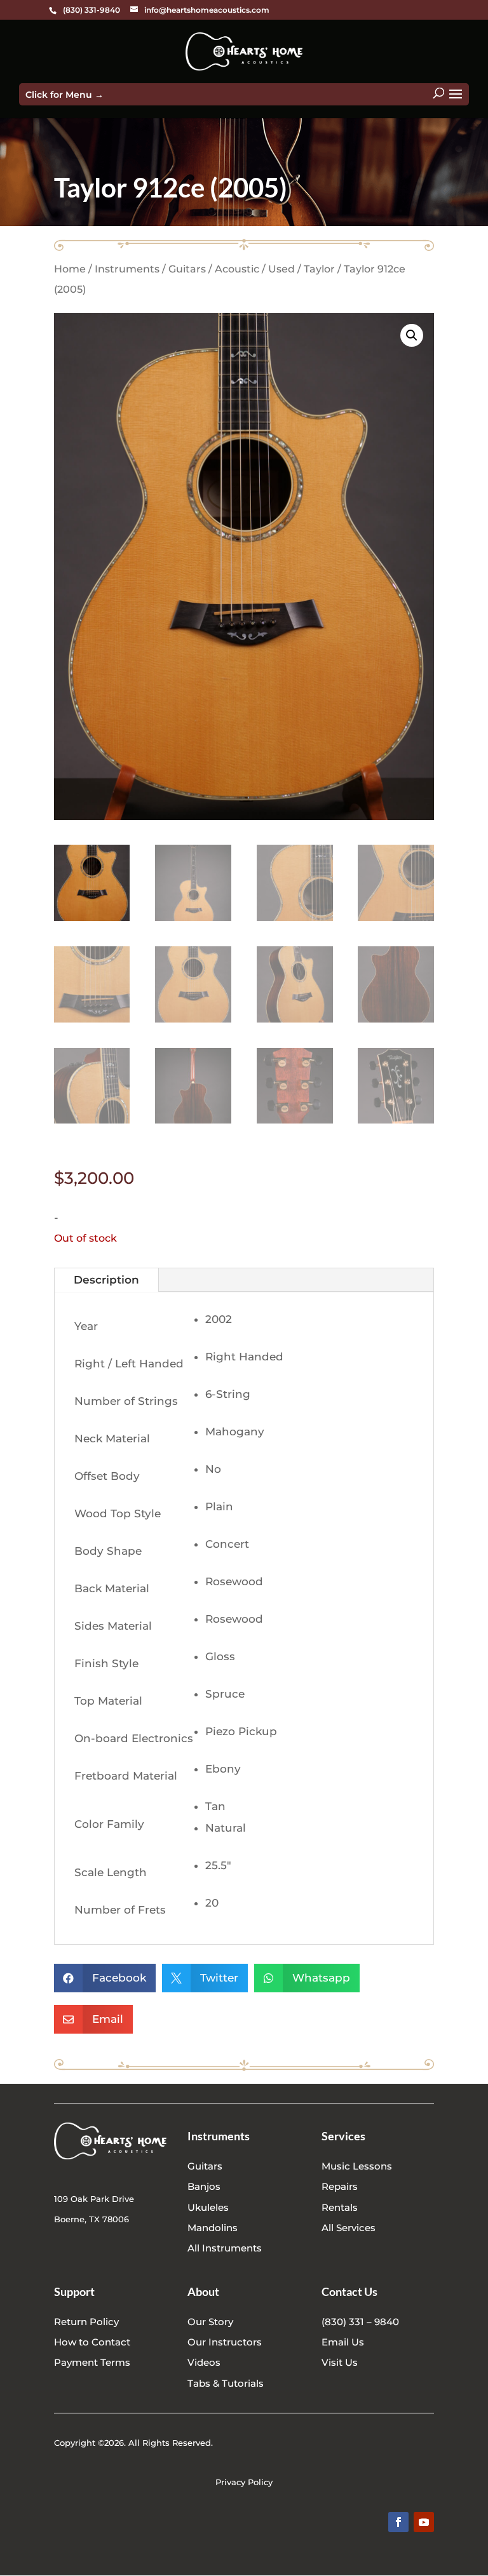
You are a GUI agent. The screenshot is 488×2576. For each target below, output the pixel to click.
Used (281, 269)
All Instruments (225, 2248)
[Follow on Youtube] (424, 2522)
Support (74, 2291)
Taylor (319, 269)
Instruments (127, 269)
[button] (412, 335)
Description (106, 1280)
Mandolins (213, 2228)
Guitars (187, 269)
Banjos (204, 2186)
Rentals (340, 2207)
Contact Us (349, 2291)
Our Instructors (225, 2342)
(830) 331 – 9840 (360, 2322)
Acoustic (237, 269)
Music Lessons (357, 2166)
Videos (204, 2362)
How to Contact (92, 2342)
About (203, 2291)
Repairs (340, 2186)
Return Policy (86, 2322)
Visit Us (340, 2362)
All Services (349, 2228)
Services (343, 2136)
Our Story (210, 2322)
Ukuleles (208, 2207)
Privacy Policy (244, 2482)
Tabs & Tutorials (226, 2383)
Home (70, 269)
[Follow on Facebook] (398, 2522)
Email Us (343, 2342)
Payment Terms (92, 2362)
